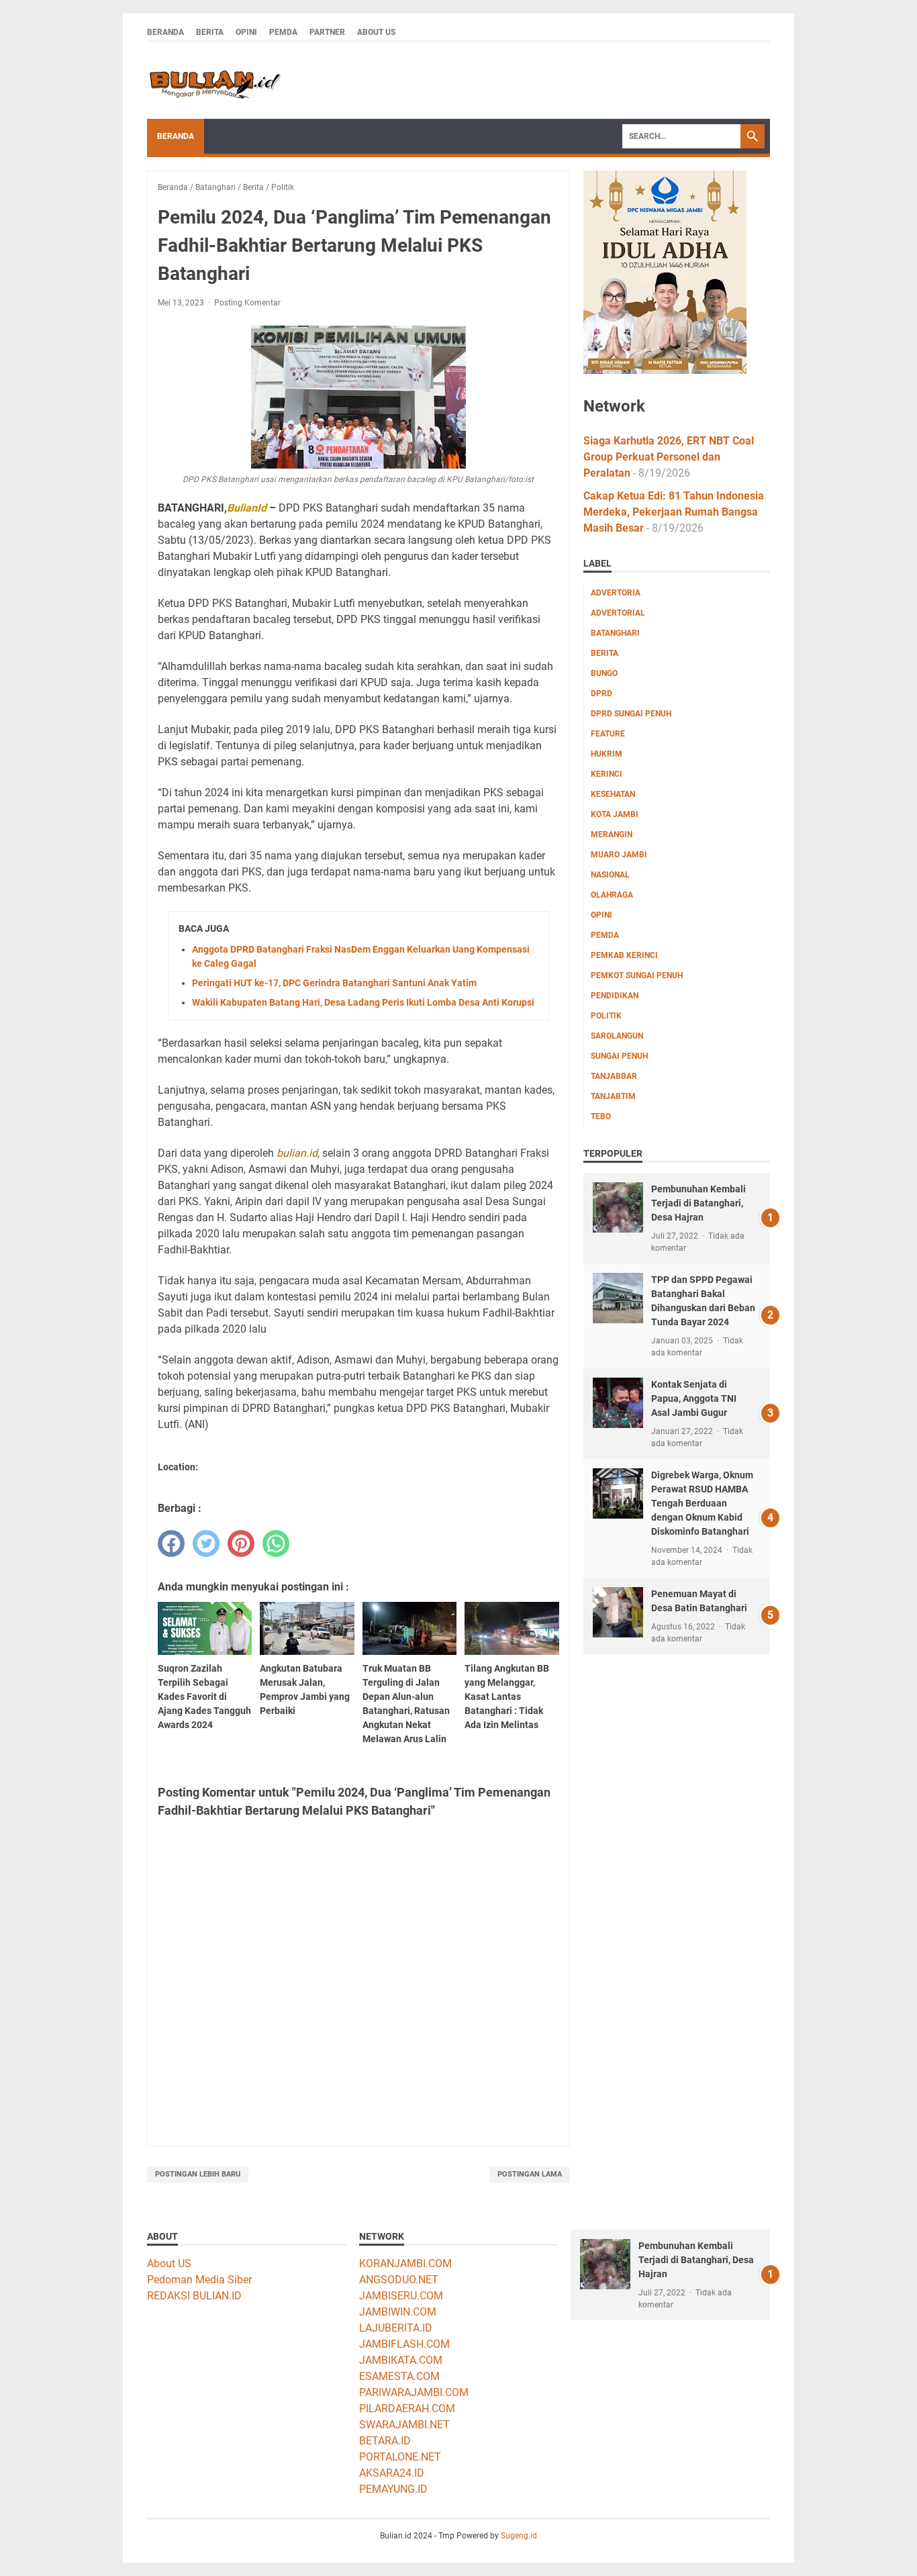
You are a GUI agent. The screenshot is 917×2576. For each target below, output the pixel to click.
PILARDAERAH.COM (407, 2408)
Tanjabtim (613, 1096)
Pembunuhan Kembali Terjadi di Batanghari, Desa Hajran (698, 1203)
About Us (376, 32)
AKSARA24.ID (392, 2473)
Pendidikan (615, 996)
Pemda (283, 32)
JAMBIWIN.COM (398, 2312)
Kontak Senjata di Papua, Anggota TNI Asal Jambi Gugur (694, 1398)
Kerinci (607, 774)
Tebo (601, 1116)
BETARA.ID (385, 2441)
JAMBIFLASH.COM (404, 2344)
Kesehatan (613, 794)
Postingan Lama (530, 2174)
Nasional (610, 875)
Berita (210, 32)
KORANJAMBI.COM (405, 2263)
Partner (327, 32)
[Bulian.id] (214, 81)
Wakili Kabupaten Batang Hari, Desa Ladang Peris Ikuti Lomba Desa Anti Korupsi (363, 1002)
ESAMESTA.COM (399, 2376)
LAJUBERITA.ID (396, 2328)
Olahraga (612, 895)
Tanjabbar (614, 1076)
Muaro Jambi (619, 855)
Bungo (604, 673)
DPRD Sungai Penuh (631, 714)
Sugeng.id (519, 2536)
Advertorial (618, 613)
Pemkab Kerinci (624, 955)
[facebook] (171, 1543)
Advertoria (616, 593)
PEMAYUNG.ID (393, 2489)
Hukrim (607, 754)
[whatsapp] (276, 1543)
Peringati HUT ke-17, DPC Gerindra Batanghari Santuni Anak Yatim (334, 983)
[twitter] (206, 1543)
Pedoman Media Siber (199, 2280)
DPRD (601, 694)
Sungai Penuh (619, 1056)
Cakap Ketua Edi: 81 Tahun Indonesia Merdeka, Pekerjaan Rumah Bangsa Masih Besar (674, 512)
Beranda (165, 32)
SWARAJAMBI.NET (404, 2425)
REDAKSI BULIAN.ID (194, 2296)
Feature (608, 734)
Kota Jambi (615, 814)
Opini (246, 32)
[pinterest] (241, 1543)
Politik (606, 1016)
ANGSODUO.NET (399, 2280)
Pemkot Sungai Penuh (637, 975)
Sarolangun (617, 1036)
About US (169, 2263)
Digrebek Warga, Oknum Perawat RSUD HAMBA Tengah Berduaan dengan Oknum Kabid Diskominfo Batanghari (702, 1503)
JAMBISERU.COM (401, 2296)
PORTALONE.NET (400, 2457)
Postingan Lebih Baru (198, 2174)
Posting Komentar (247, 303)
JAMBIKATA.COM (401, 2360)
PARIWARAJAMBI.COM (414, 2392)
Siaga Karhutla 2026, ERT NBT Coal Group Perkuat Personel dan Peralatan (669, 457)
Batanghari (615, 633)
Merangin (612, 834)
